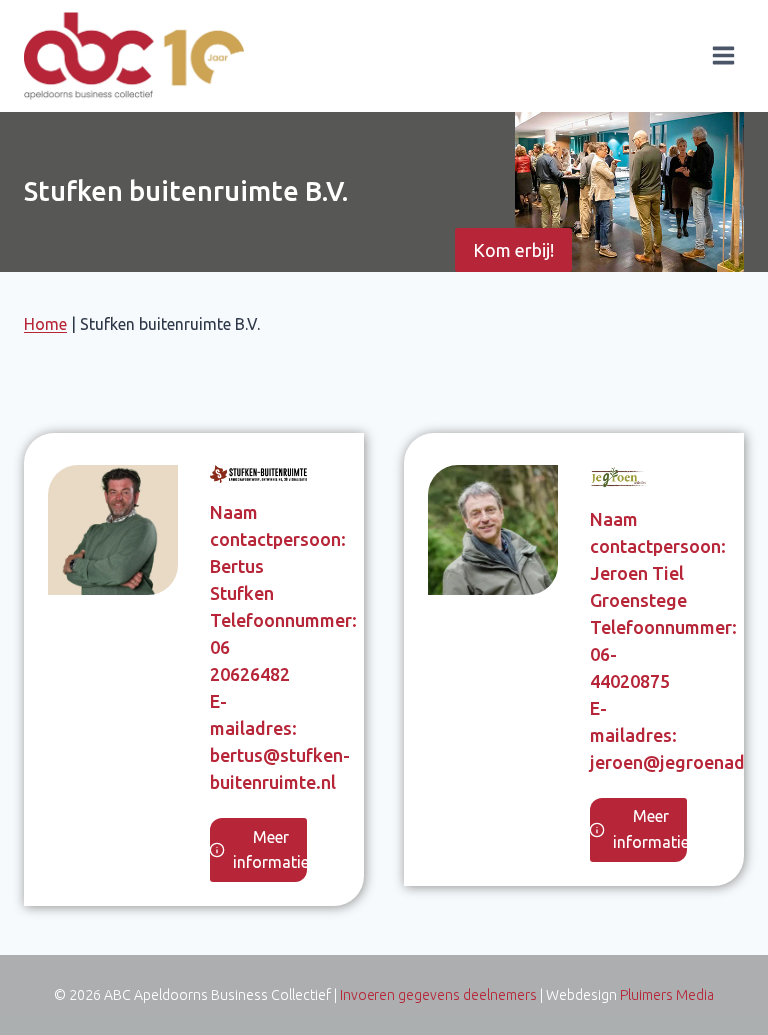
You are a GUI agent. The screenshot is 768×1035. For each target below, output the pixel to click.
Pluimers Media (667, 995)
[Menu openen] (723, 56)
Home (45, 324)
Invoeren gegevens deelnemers (439, 995)
